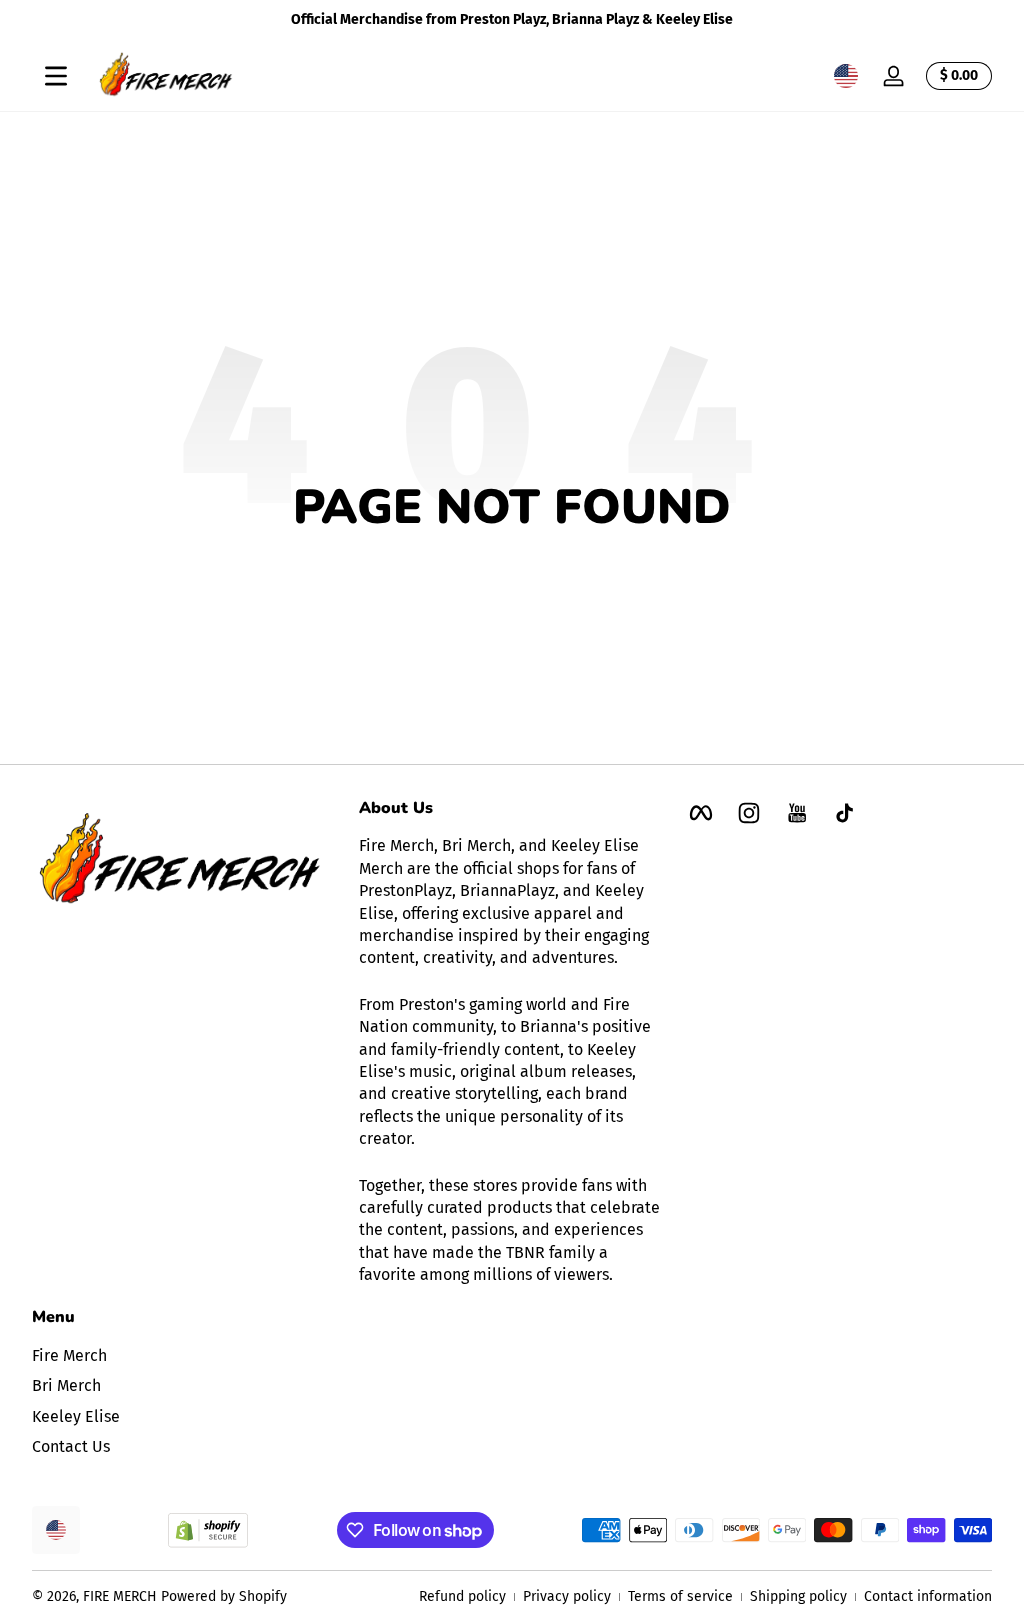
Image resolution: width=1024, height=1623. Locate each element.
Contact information (928, 1596)
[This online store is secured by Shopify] (208, 1530)
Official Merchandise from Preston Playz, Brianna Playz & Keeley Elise (512, 19)
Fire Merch (69, 1355)
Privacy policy (567, 1596)
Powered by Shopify (224, 1596)
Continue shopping (498, 579)
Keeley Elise (76, 1416)
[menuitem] (185, 1356)
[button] (846, 76)
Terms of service (680, 1596)
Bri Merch (66, 1385)
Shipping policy (798, 1596)
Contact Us (71, 1446)
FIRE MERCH (120, 1596)
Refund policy (462, 1596)
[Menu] (56, 76)
